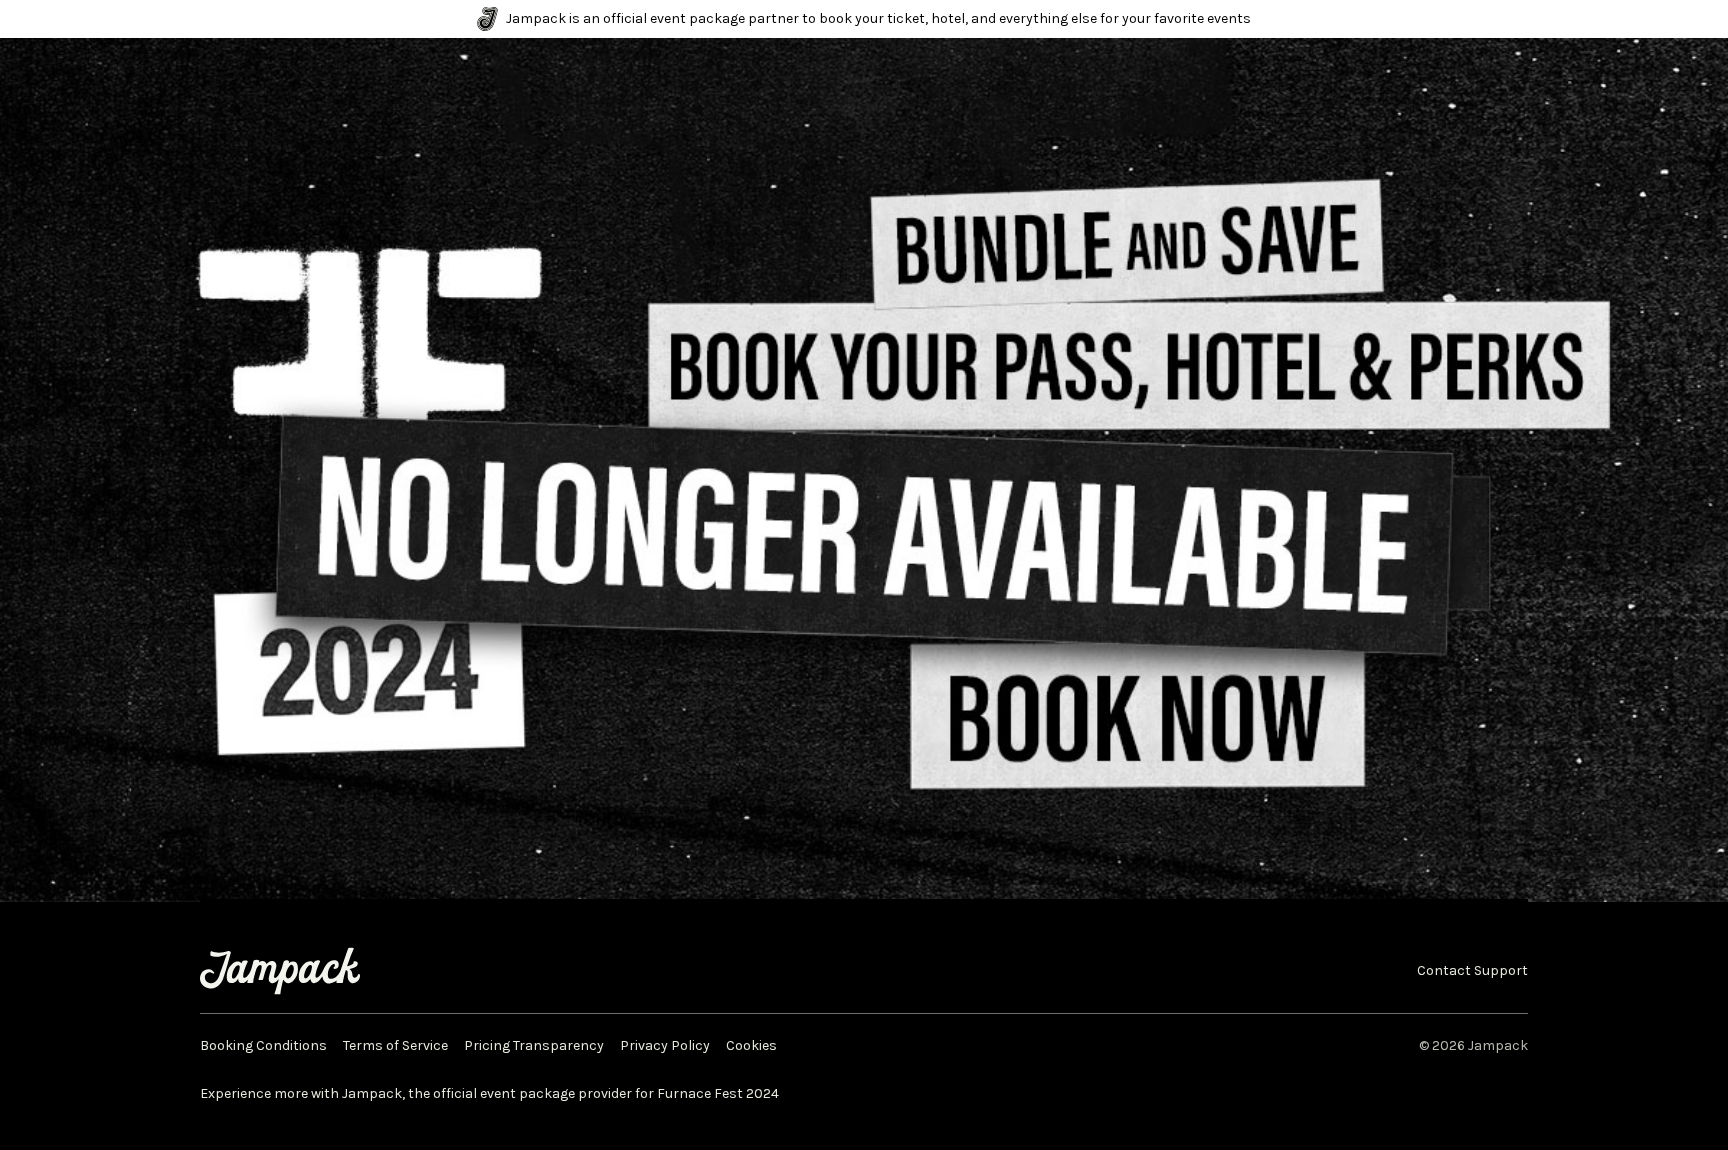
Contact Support (1472, 971)
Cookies (751, 1046)
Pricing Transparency (534, 1046)
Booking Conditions (263, 1046)
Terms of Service (395, 1046)
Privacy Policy (665, 1046)
